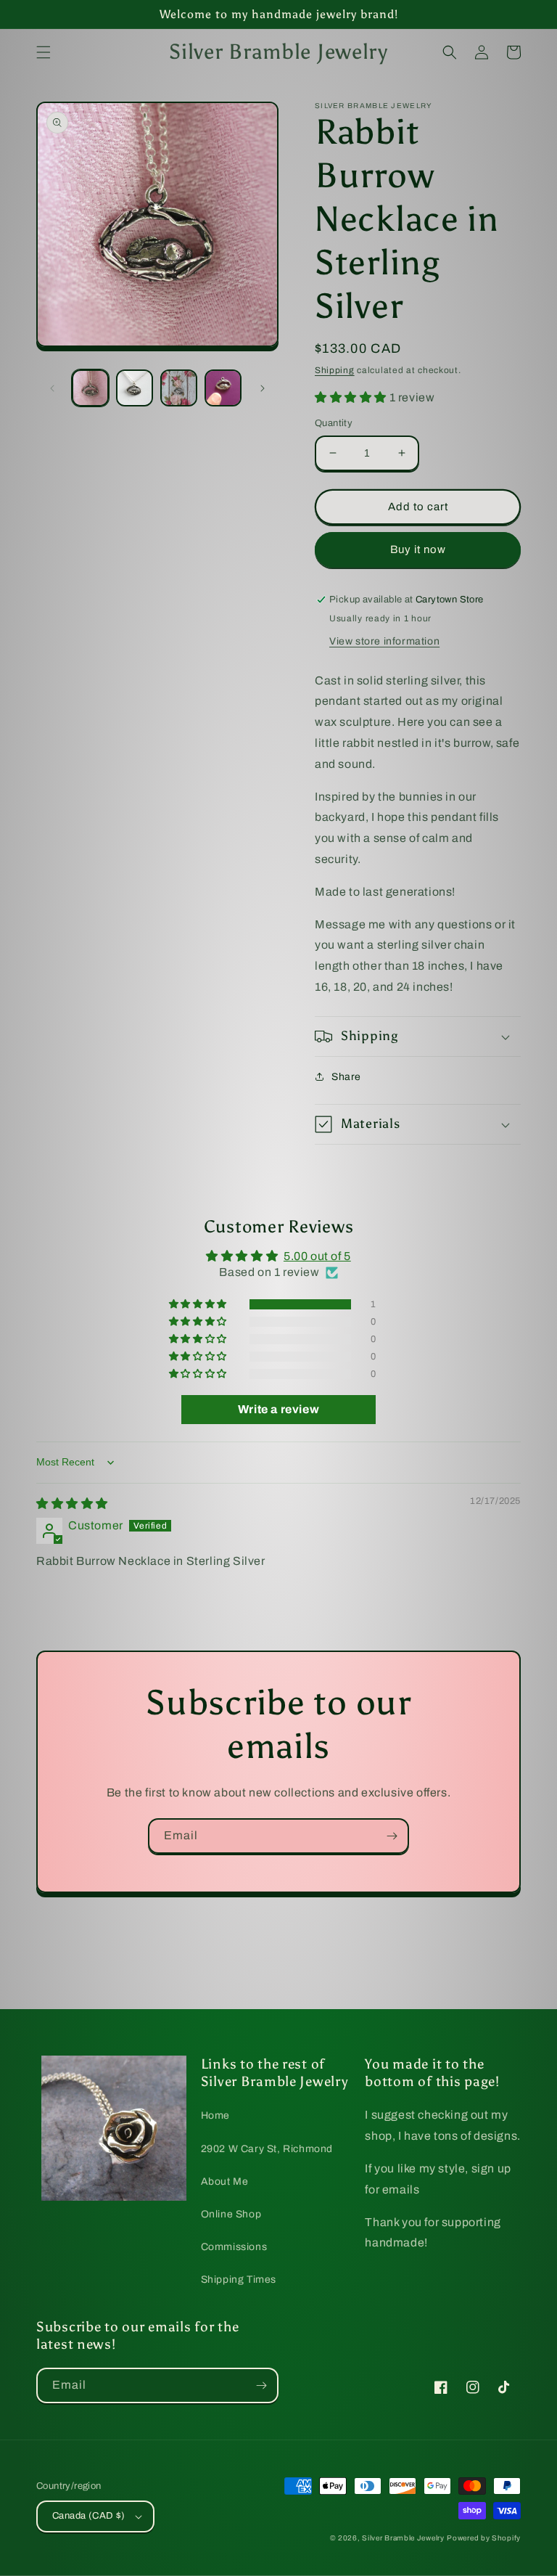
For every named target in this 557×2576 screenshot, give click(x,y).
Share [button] (346, 1077)
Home (215, 2115)
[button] (44, 52)
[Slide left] (52, 388)
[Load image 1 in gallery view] (90, 388)
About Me (225, 2182)
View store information (384, 641)
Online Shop (231, 2214)
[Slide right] (263, 388)
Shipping (335, 370)
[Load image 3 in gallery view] (179, 388)
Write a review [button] (278, 1409)
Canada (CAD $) (89, 2516)
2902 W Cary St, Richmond (267, 2149)
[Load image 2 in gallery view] (135, 388)
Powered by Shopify (484, 2538)
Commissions (234, 2247)
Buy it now (418, 549)
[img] (72, 1504)
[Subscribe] (392, 1836)
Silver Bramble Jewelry (403, 2538)
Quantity (334, 423)
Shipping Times (239, 2279)
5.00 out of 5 (317, 1256)
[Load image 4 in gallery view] (223, 388)
